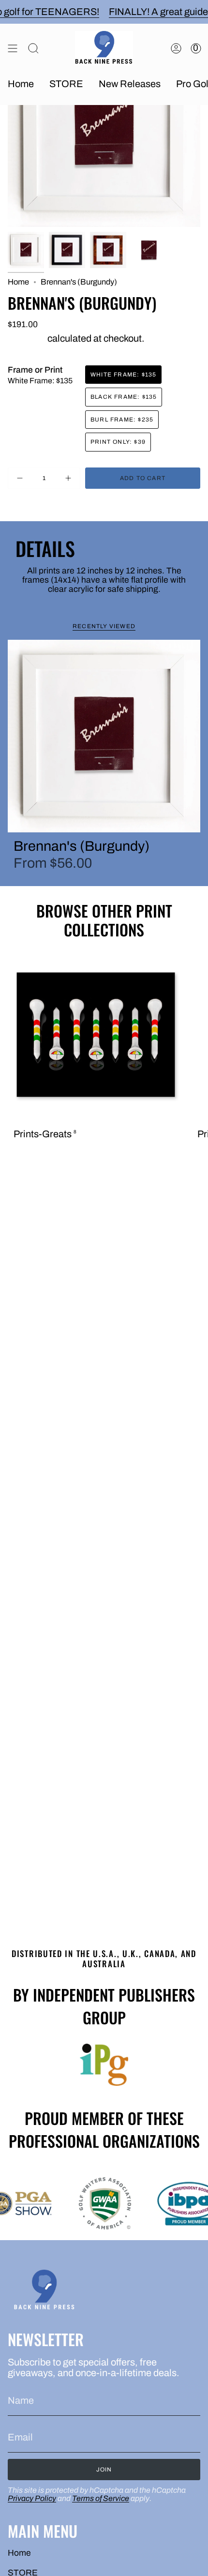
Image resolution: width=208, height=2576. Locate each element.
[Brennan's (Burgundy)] (104, 736)
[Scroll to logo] (104, 2065)
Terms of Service (101, 2498)
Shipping (27, 338)
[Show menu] (13, 48)
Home (18, 282)
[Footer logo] (44, 2291)
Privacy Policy (32, 2498)
